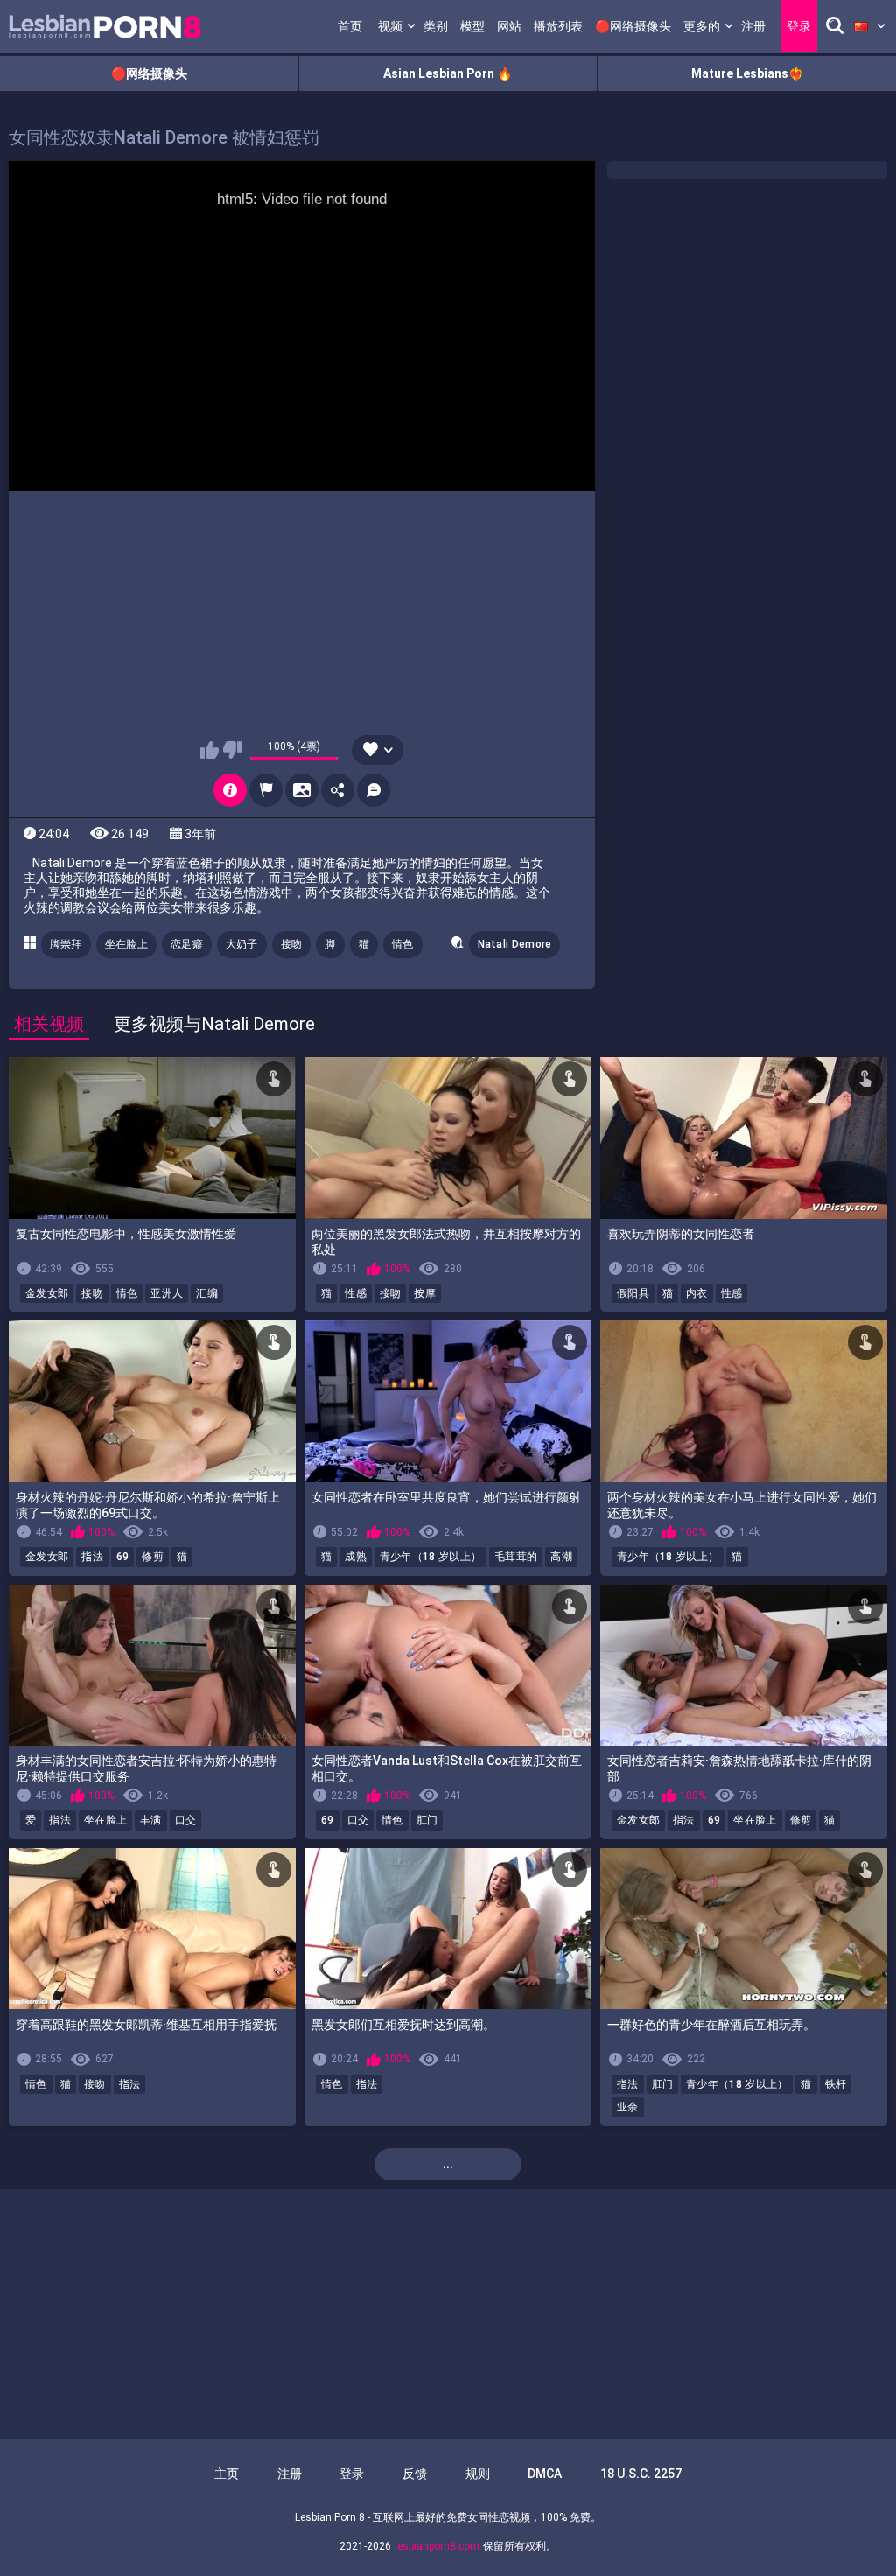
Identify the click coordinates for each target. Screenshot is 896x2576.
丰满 (151, 1820)
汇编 (207, 1293)
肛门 (427, 1820)
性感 (356, 1293)
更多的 (702, 26)
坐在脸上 (126, 944)
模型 (472, 26)
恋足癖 (187, 944)
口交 (186, 1820)
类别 (436, 26)
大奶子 (242, 944)
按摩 (425, 1293)
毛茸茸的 (516, 1557)
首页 (350, 26)
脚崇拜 (66, 944)
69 (123, 1557)
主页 (227, 2474)
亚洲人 (167, 1293)
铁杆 (836, 2084)
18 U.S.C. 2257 (641, 2474)
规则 (478, 2474)
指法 (92, 1557)
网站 (509, 26)
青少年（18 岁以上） (430, 1557)
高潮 (561, 1557)
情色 (403, 944)
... (448, 2164)
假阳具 (633, 1293)
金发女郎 (47, 1293)
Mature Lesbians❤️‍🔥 (747, 73)
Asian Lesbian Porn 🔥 (448, 73)
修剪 (153, 1557)
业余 (628, 2107)
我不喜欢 (232, 750)
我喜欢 (210, 750)
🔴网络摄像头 (633, 26)
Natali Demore (515, 944)
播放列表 (558, 26)
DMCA (545, 2474)
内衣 (697, 1293)
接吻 (292, 944)
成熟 (356, 1557)
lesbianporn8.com (437, 2546)
